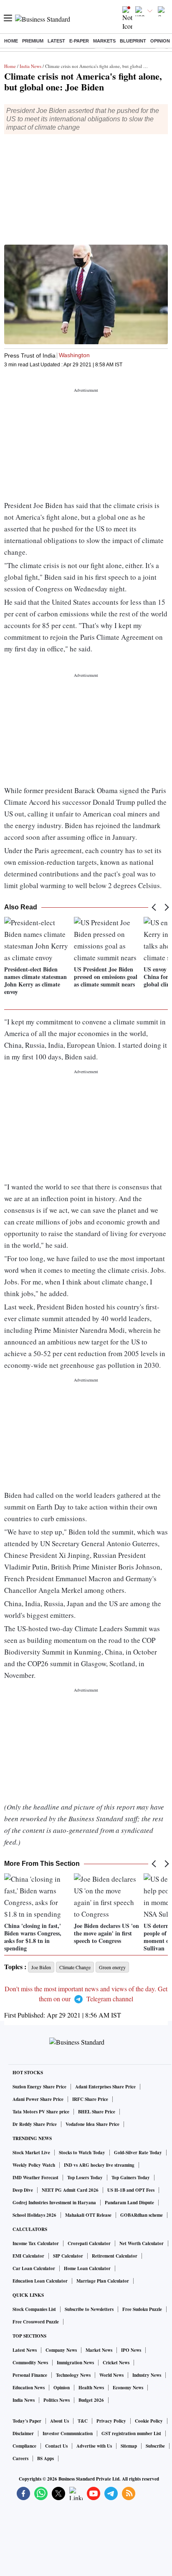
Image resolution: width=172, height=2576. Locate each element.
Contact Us (56, 2446)
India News (30, 66)
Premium (33, 41)
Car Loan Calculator (34, 2268)
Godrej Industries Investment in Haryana (54, 2203)
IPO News (131, 2350)
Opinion (160, 41)
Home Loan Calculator (87, 2268)
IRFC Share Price (90, 2099)
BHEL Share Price (97, 2112)
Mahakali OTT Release (88, 2215)
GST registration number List (131, 2433)
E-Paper (79, 41)
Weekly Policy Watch (34, 2165)
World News (111, 2375)
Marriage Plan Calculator (103, 2281)
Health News (91, 2388)
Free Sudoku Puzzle (142, 2309)
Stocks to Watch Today (82, 2153)
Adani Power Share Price (38, 2099)
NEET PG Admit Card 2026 (70, 2190)
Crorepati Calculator (89, 2243)
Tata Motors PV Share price (41, 2112)
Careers (20, 2458)
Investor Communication (68, 2433)
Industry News (147, 2375)
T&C (83, 2421)
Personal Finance (30, 2375)
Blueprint (133, 41)
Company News (61, 2350)
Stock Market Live (31, 2153)
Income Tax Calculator (36, 2243)
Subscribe (155, 2446)
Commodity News (30, 2363)
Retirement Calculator (115, 2256)
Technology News (73, 2375)
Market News (99, 2350)
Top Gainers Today (131, 2178)
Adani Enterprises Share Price (105, 2087)
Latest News (25, 2350)
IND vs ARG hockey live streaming (99, 2165)
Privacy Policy (111, 2421)
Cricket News (116, 2363)
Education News (29, 2388)
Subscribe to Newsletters (89, 2309)
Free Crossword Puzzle (36, 2322)
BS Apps (46, 2458)
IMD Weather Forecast (35, 2178)
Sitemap (129, 2446)
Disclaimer (23, 2433)
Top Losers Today (85, 2178)
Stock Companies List (34, 2309)
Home (11, 41)
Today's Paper (27, 2421)
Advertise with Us (94, 2446)
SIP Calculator (68, 2256)
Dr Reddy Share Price (35, 2124)
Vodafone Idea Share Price (92, 2124)
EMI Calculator (28, 2256)
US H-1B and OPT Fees (131, 2190)
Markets (104, 41)
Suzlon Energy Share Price (39, 2087)
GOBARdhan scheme (142, 2215)
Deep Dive (23, 2190)
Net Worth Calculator (142, 2243)
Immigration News (75, 2363)
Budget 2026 (91, 2400)
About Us (59, 2421)
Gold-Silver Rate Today (138, 2153)
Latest (56, 41)
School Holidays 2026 (34, 2215)
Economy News (128, 2388)
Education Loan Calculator (40, 2281)
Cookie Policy (149, 2421)
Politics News (57, 2400)
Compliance (24, 2446)
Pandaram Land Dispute (129, 2203)
